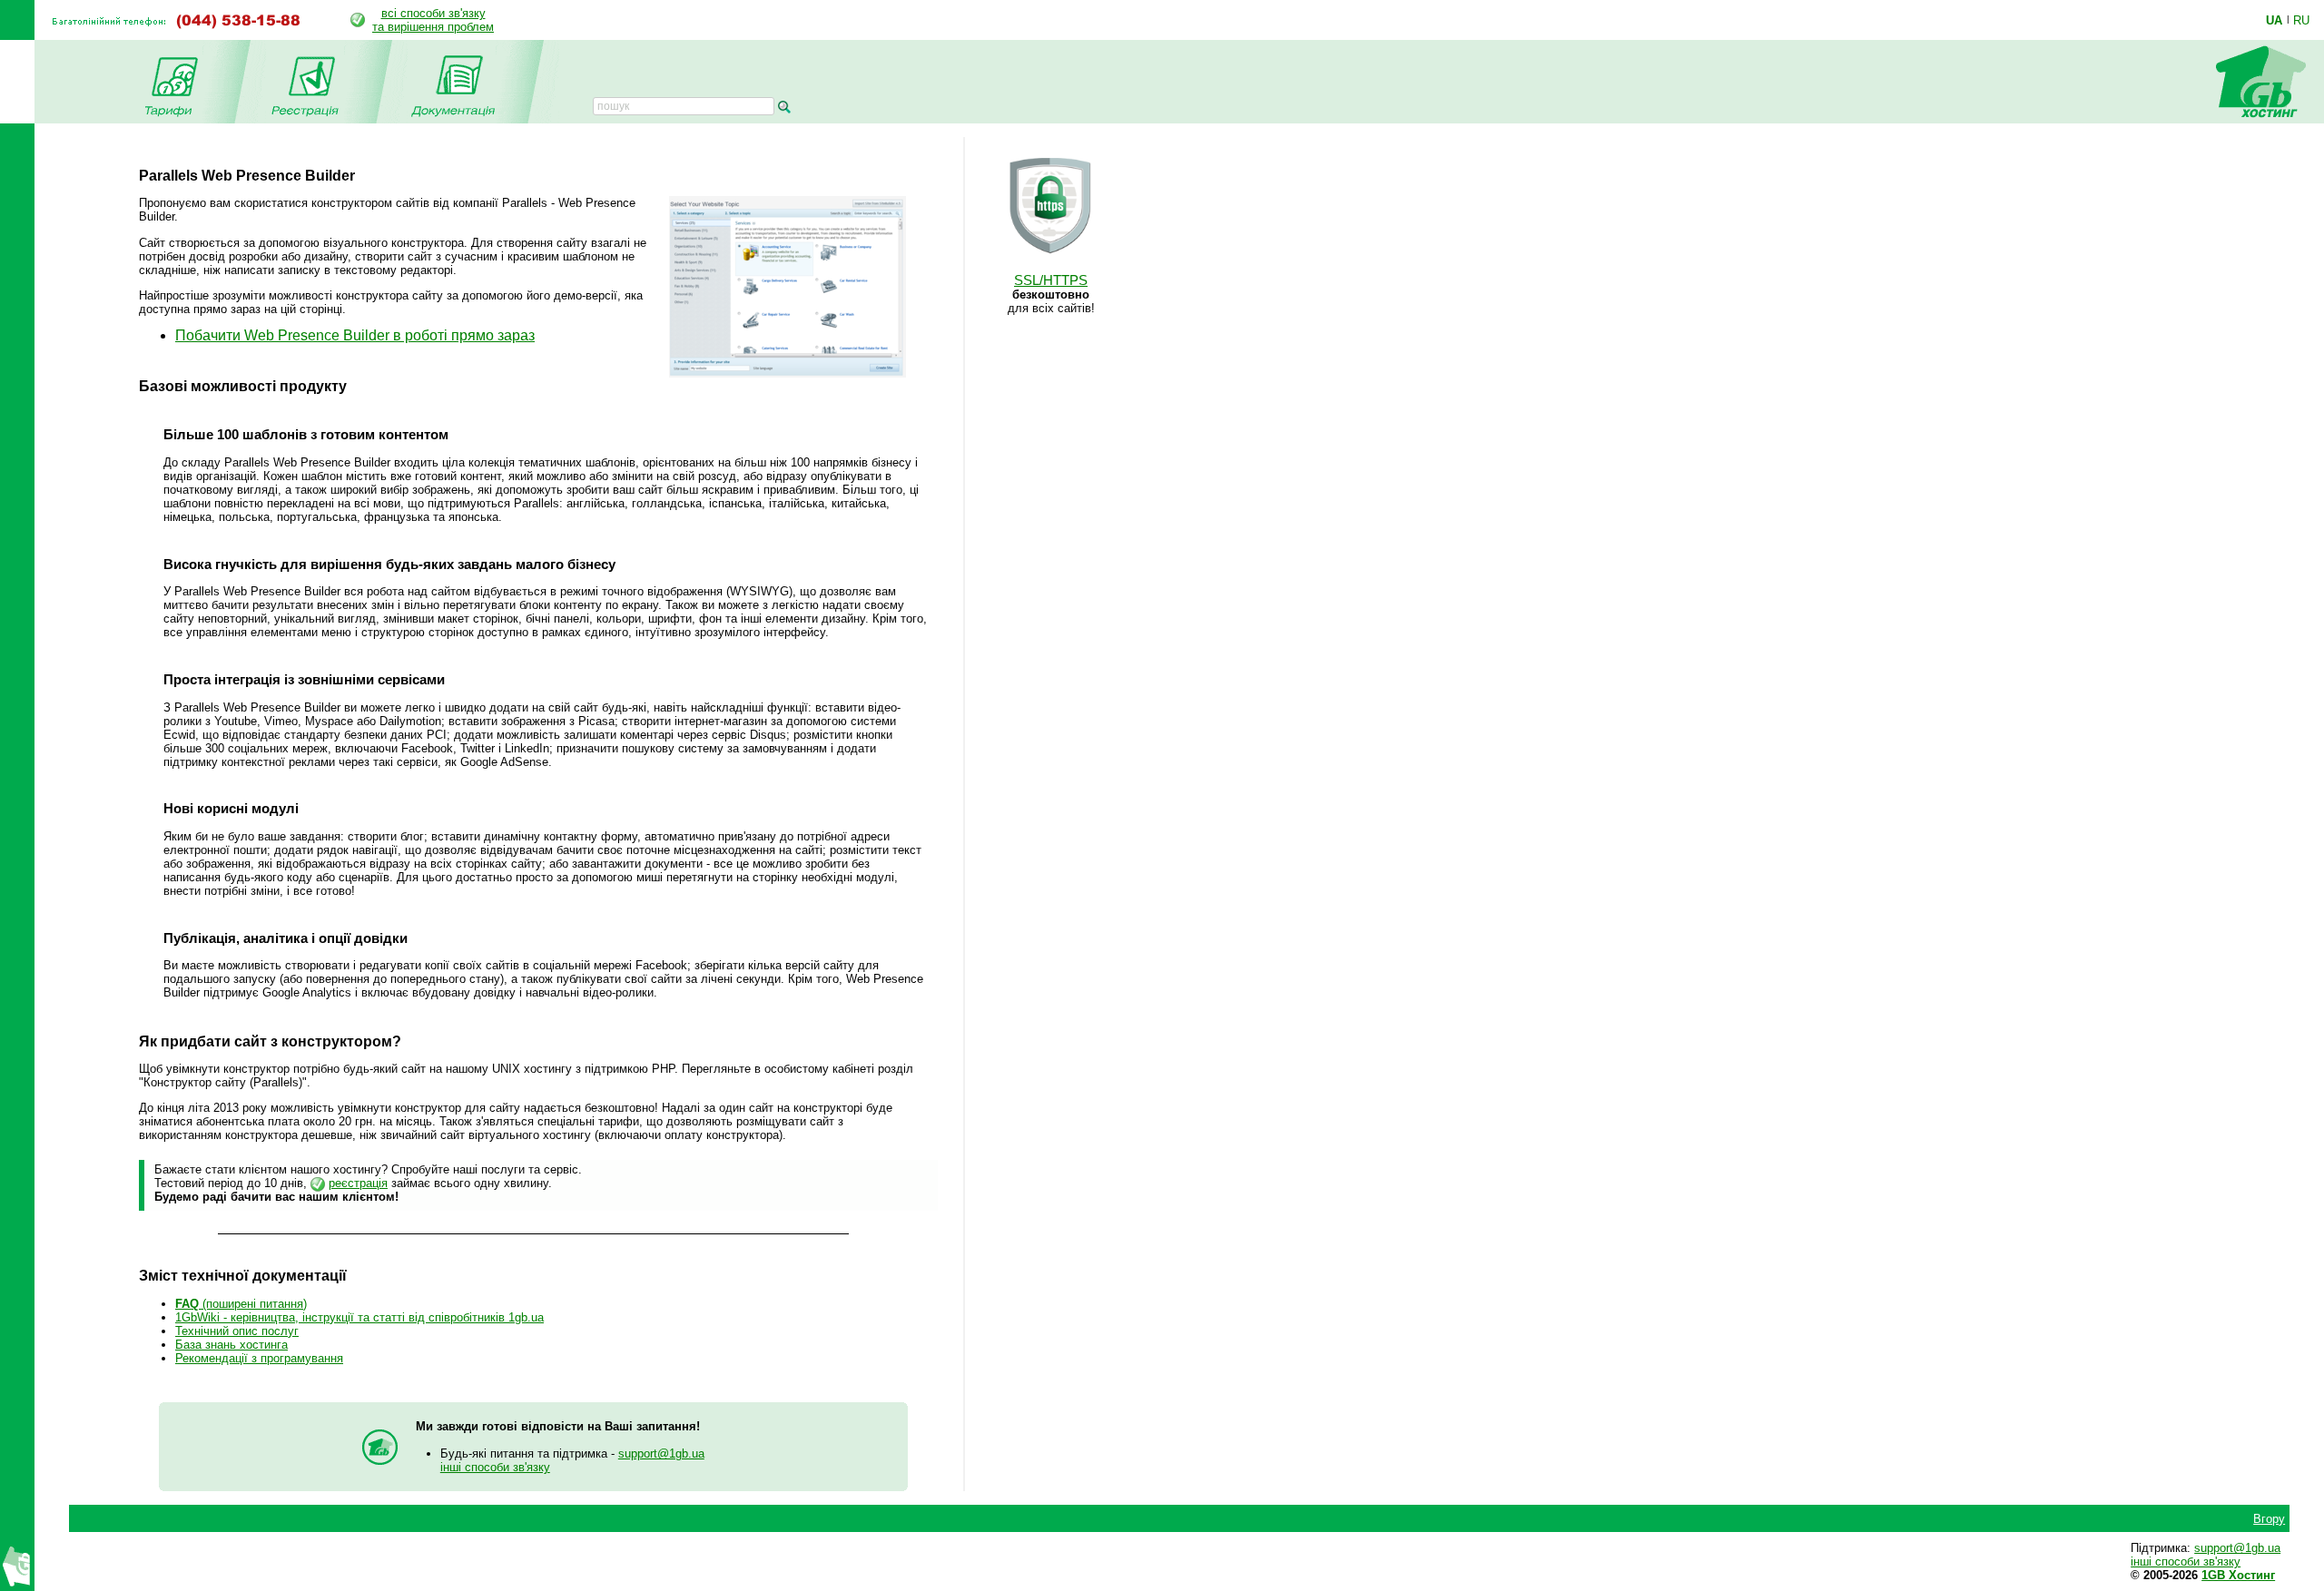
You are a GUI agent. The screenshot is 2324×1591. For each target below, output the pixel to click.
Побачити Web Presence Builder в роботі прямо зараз (355, 335)
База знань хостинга (231, 1345)
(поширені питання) (241, 1304)
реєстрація (358, 1183)
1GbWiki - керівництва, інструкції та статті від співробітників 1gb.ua (359, 1317)
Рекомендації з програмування (259, 1358)
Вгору (2269, 1519)
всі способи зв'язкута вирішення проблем (433, 20)
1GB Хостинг (2238, 1575)
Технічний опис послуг (237, 1331)
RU (2301, 20)
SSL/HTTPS (1051, 280)
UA (2274, 20)
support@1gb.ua (661, 1454)
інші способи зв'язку (495, 1467)
